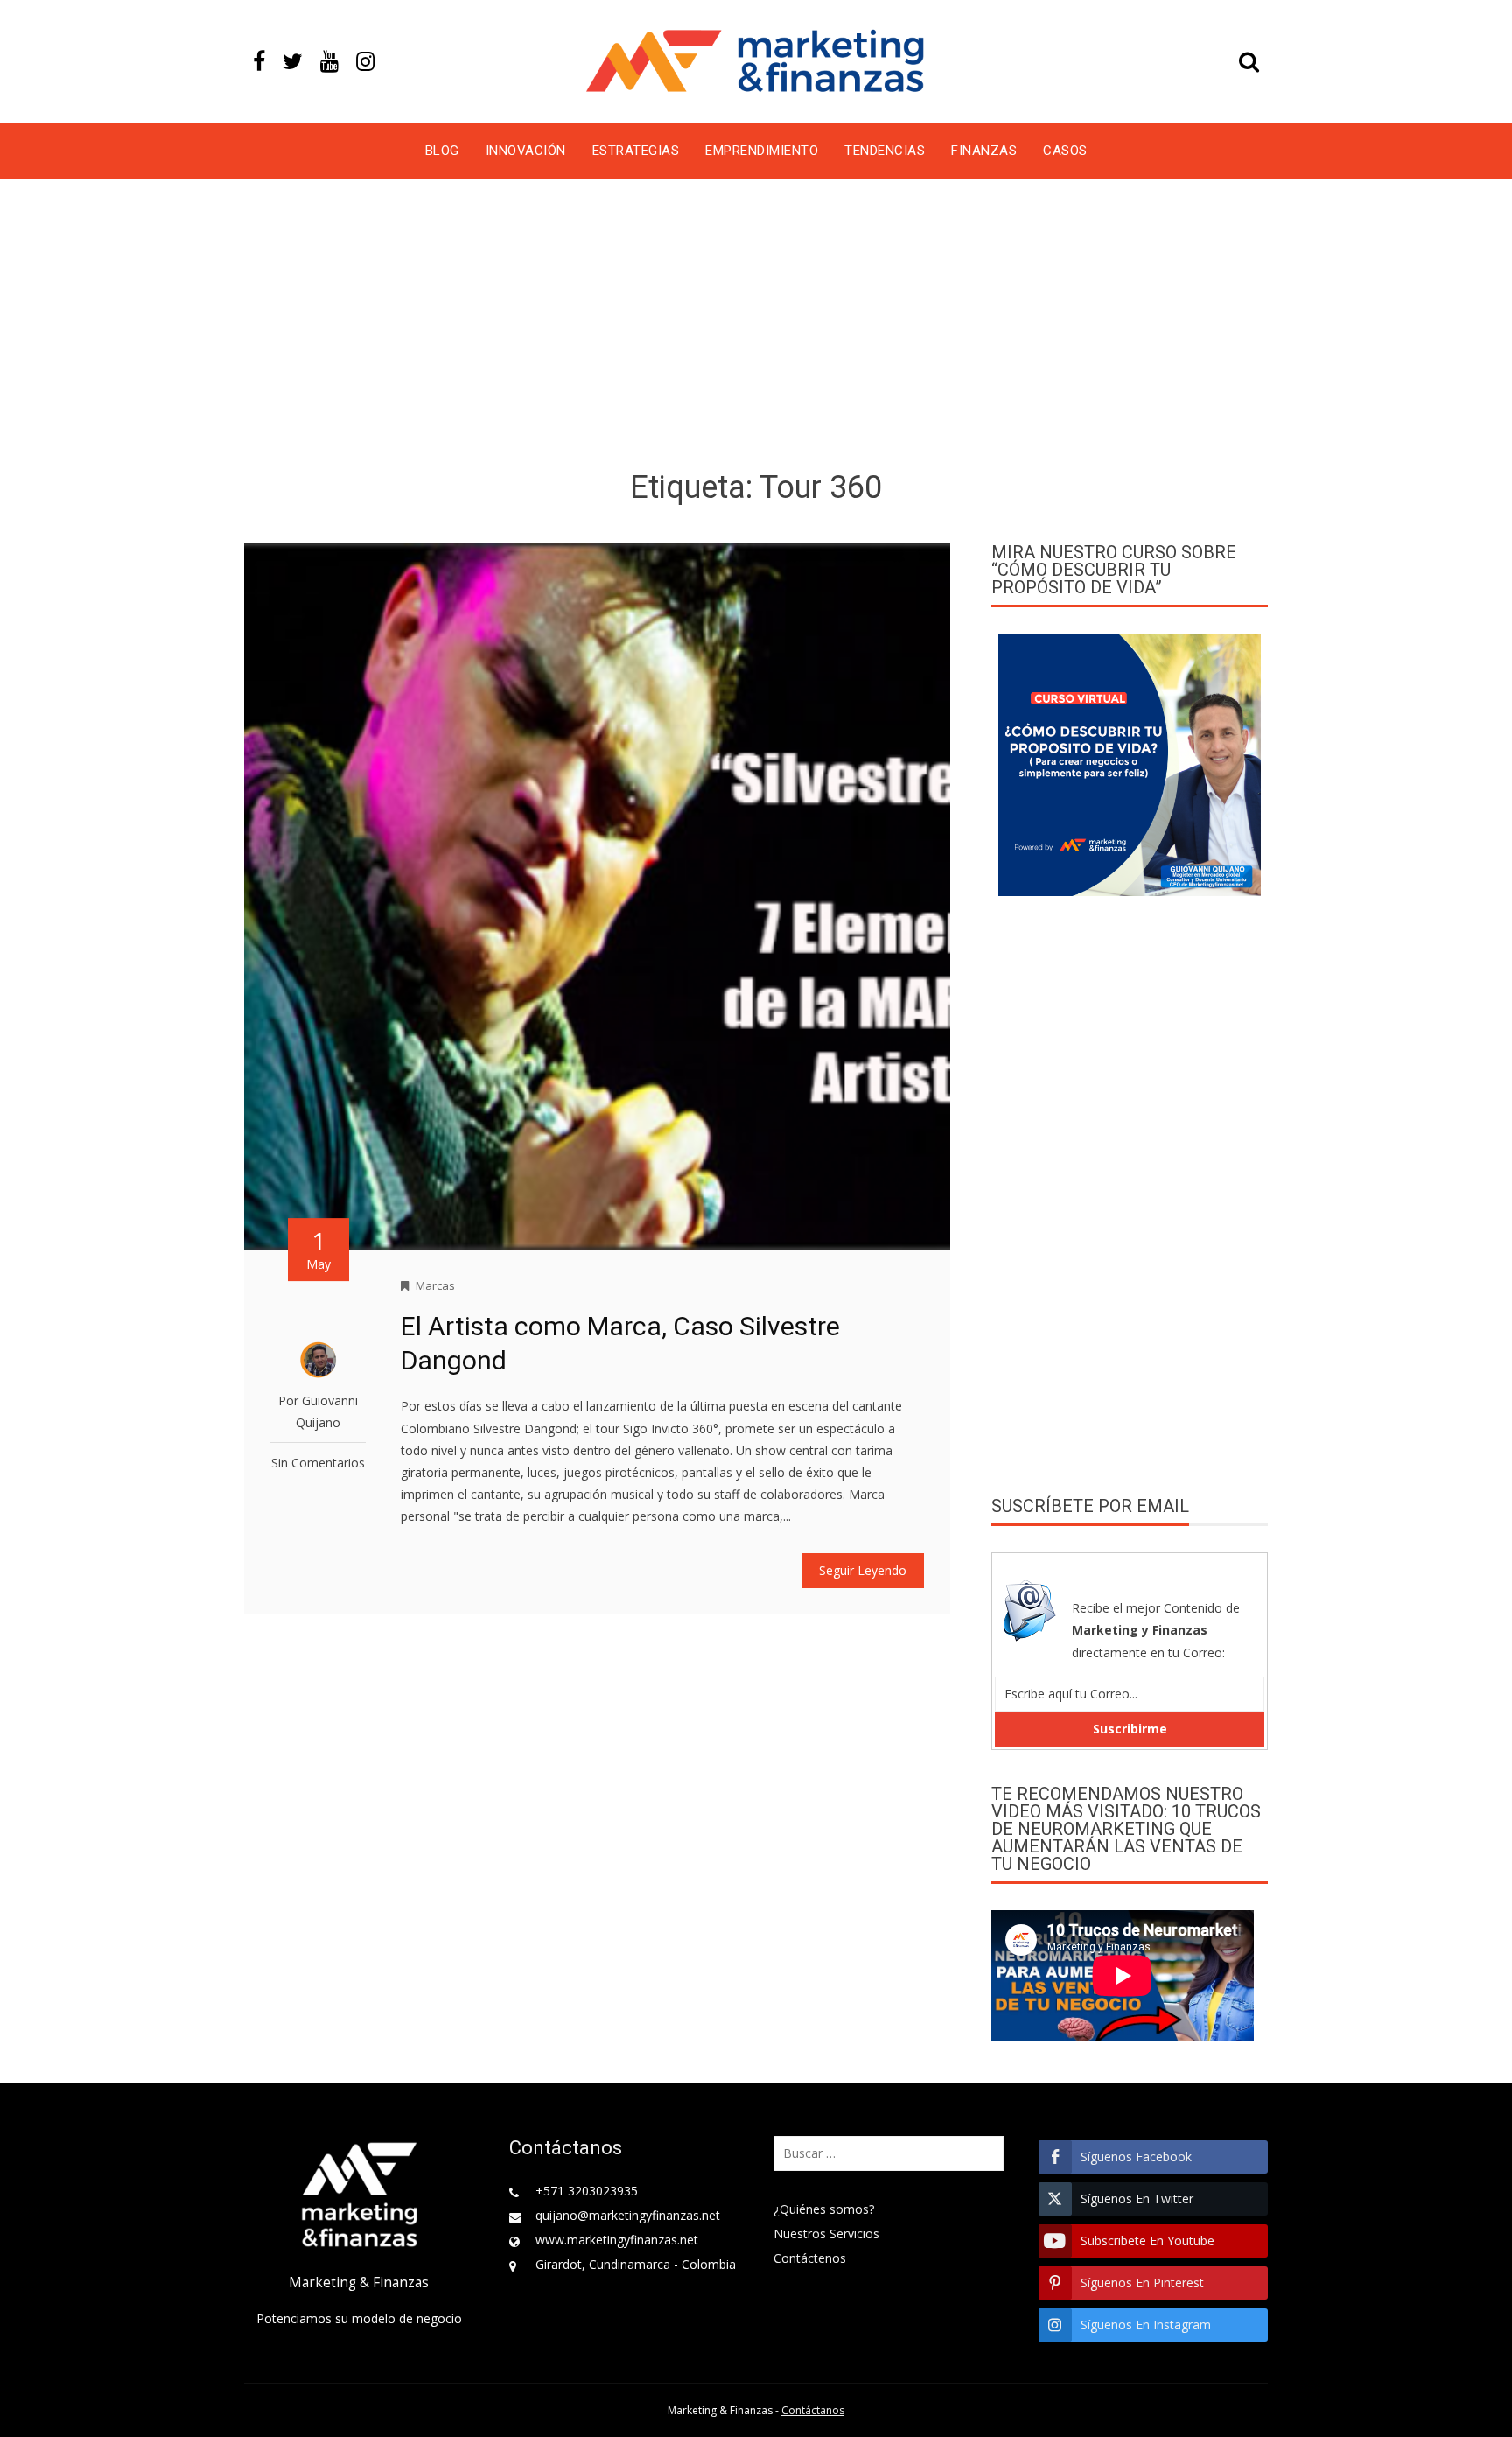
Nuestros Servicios (826, 2234)
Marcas (435, 1285)
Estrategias (636, 151)
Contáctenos (810, 2258)
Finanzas (984, 151)
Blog (442, 151)
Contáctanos (813, 2410)
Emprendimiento (762, 151)
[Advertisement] (756, 327)
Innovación (526, 151)
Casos (1065, 151)
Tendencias (885, 151)
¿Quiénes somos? (824, 2209)
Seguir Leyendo (863, 1570)
